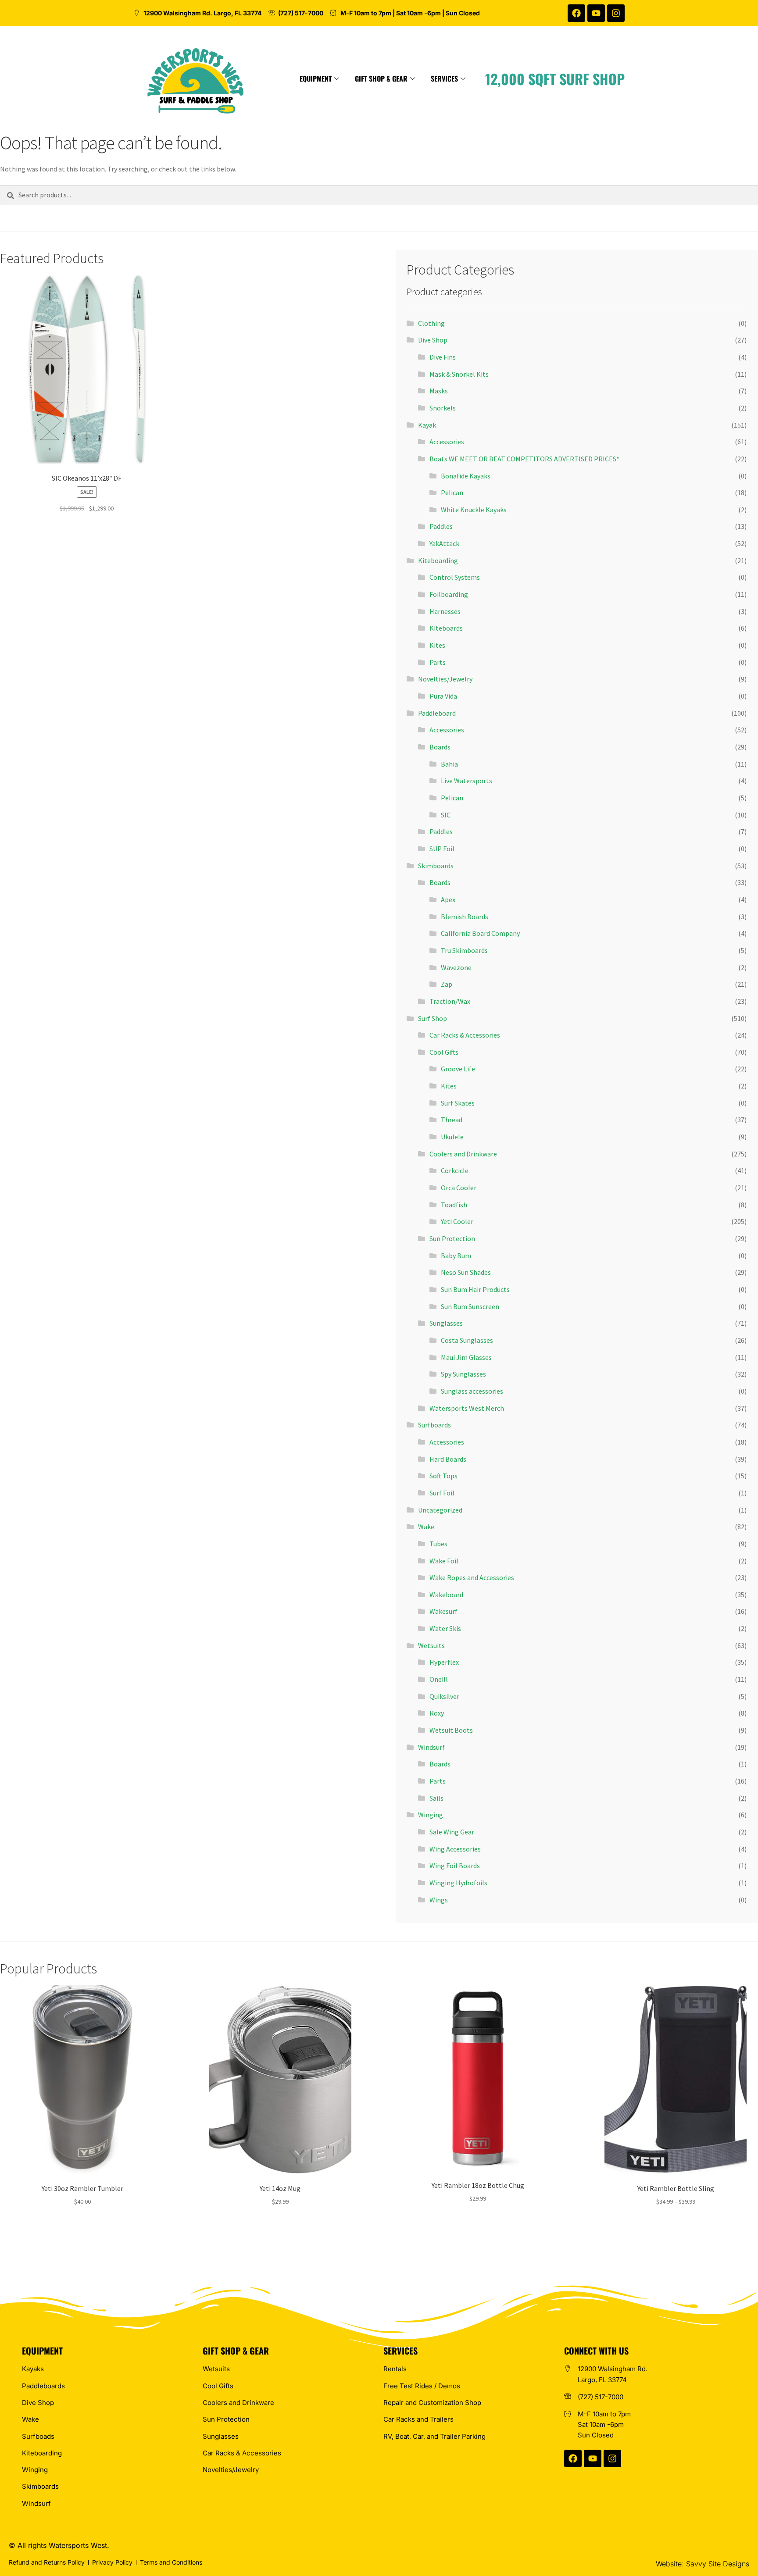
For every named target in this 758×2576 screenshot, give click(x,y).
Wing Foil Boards (455, 1866)
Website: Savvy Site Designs (703, 2564)
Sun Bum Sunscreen (470, 1306)
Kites (437, 645)
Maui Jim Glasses (466, 1357)
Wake (426, 1527)
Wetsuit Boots (451, 1730)
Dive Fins (443, 357)
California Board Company (480, 933)
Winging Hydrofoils (458, 1883)
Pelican (452, 492)
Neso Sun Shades (466, 1272)
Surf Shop (433, 1018)
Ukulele (452, 1137)
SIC (446, 815)
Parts (438, 662)
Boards (440, 747)
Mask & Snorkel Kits (459, 374)
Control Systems (455, 577)
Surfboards (434, 1425)
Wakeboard (446, 1595)
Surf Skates (458, 1103)
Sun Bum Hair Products (475, 1289)
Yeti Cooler (457, 1221)
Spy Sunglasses (463, 1374)
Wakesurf (443, 1611)
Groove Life (458, 1069)
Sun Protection (452, 1238)
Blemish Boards (465, 917)
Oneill (439, 1679)
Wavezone (456, 967)
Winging (431, 1815)
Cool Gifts (444, 1052)
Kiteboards (446, 628)
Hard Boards (448, 1459)
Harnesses (445, 611)
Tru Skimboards (464, 950)
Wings (439, 1900)
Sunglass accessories (472, 1391)
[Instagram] (616, 13)
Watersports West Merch (467, 1408)
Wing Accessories (455, 1849)
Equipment (316, 78)
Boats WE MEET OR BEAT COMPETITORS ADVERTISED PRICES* (524, 459)
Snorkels (443, 408)
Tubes (438, 1544)
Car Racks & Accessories (465, 1035)
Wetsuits (431, 1645)
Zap (447, 984)
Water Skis (445, 1628)
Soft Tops (443, 1476)
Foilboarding (449, 594)
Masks (439, 391)
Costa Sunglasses (467, 1340)
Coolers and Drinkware (463, 1154)
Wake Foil (444, 1561)
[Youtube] (596, 13)
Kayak (427, 425)
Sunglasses (446, 1323)
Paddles (441, 526)
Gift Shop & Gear (381, 78)
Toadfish (454, 1205)
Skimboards (436, 866)
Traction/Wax (450, 1001)
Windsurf (431, 1747)
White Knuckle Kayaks (474, 510)
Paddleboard (437, 713)
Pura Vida (443, 696)
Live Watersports (467, 781)
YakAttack (444, 543)
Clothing (431, 323)
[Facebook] (576, 13)
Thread (452, 1120)
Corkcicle (455, 1170)
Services (444, 78)
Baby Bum (456, 1256)
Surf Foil (442, 1493)
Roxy (437, 1713)
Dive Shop (433, 340)
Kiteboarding (438, 560)
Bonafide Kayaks (466, 476)
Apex (448, 899)
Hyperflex (444, 1662)
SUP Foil (442, 849)
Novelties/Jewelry (445, 679)
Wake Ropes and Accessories (472, 1577)
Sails (436, 1798)
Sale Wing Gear (452, 1832)
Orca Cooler (459, 1188)
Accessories (447, 442)
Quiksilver (444, 1696)
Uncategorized (440, 1510)
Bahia (449, 764)
